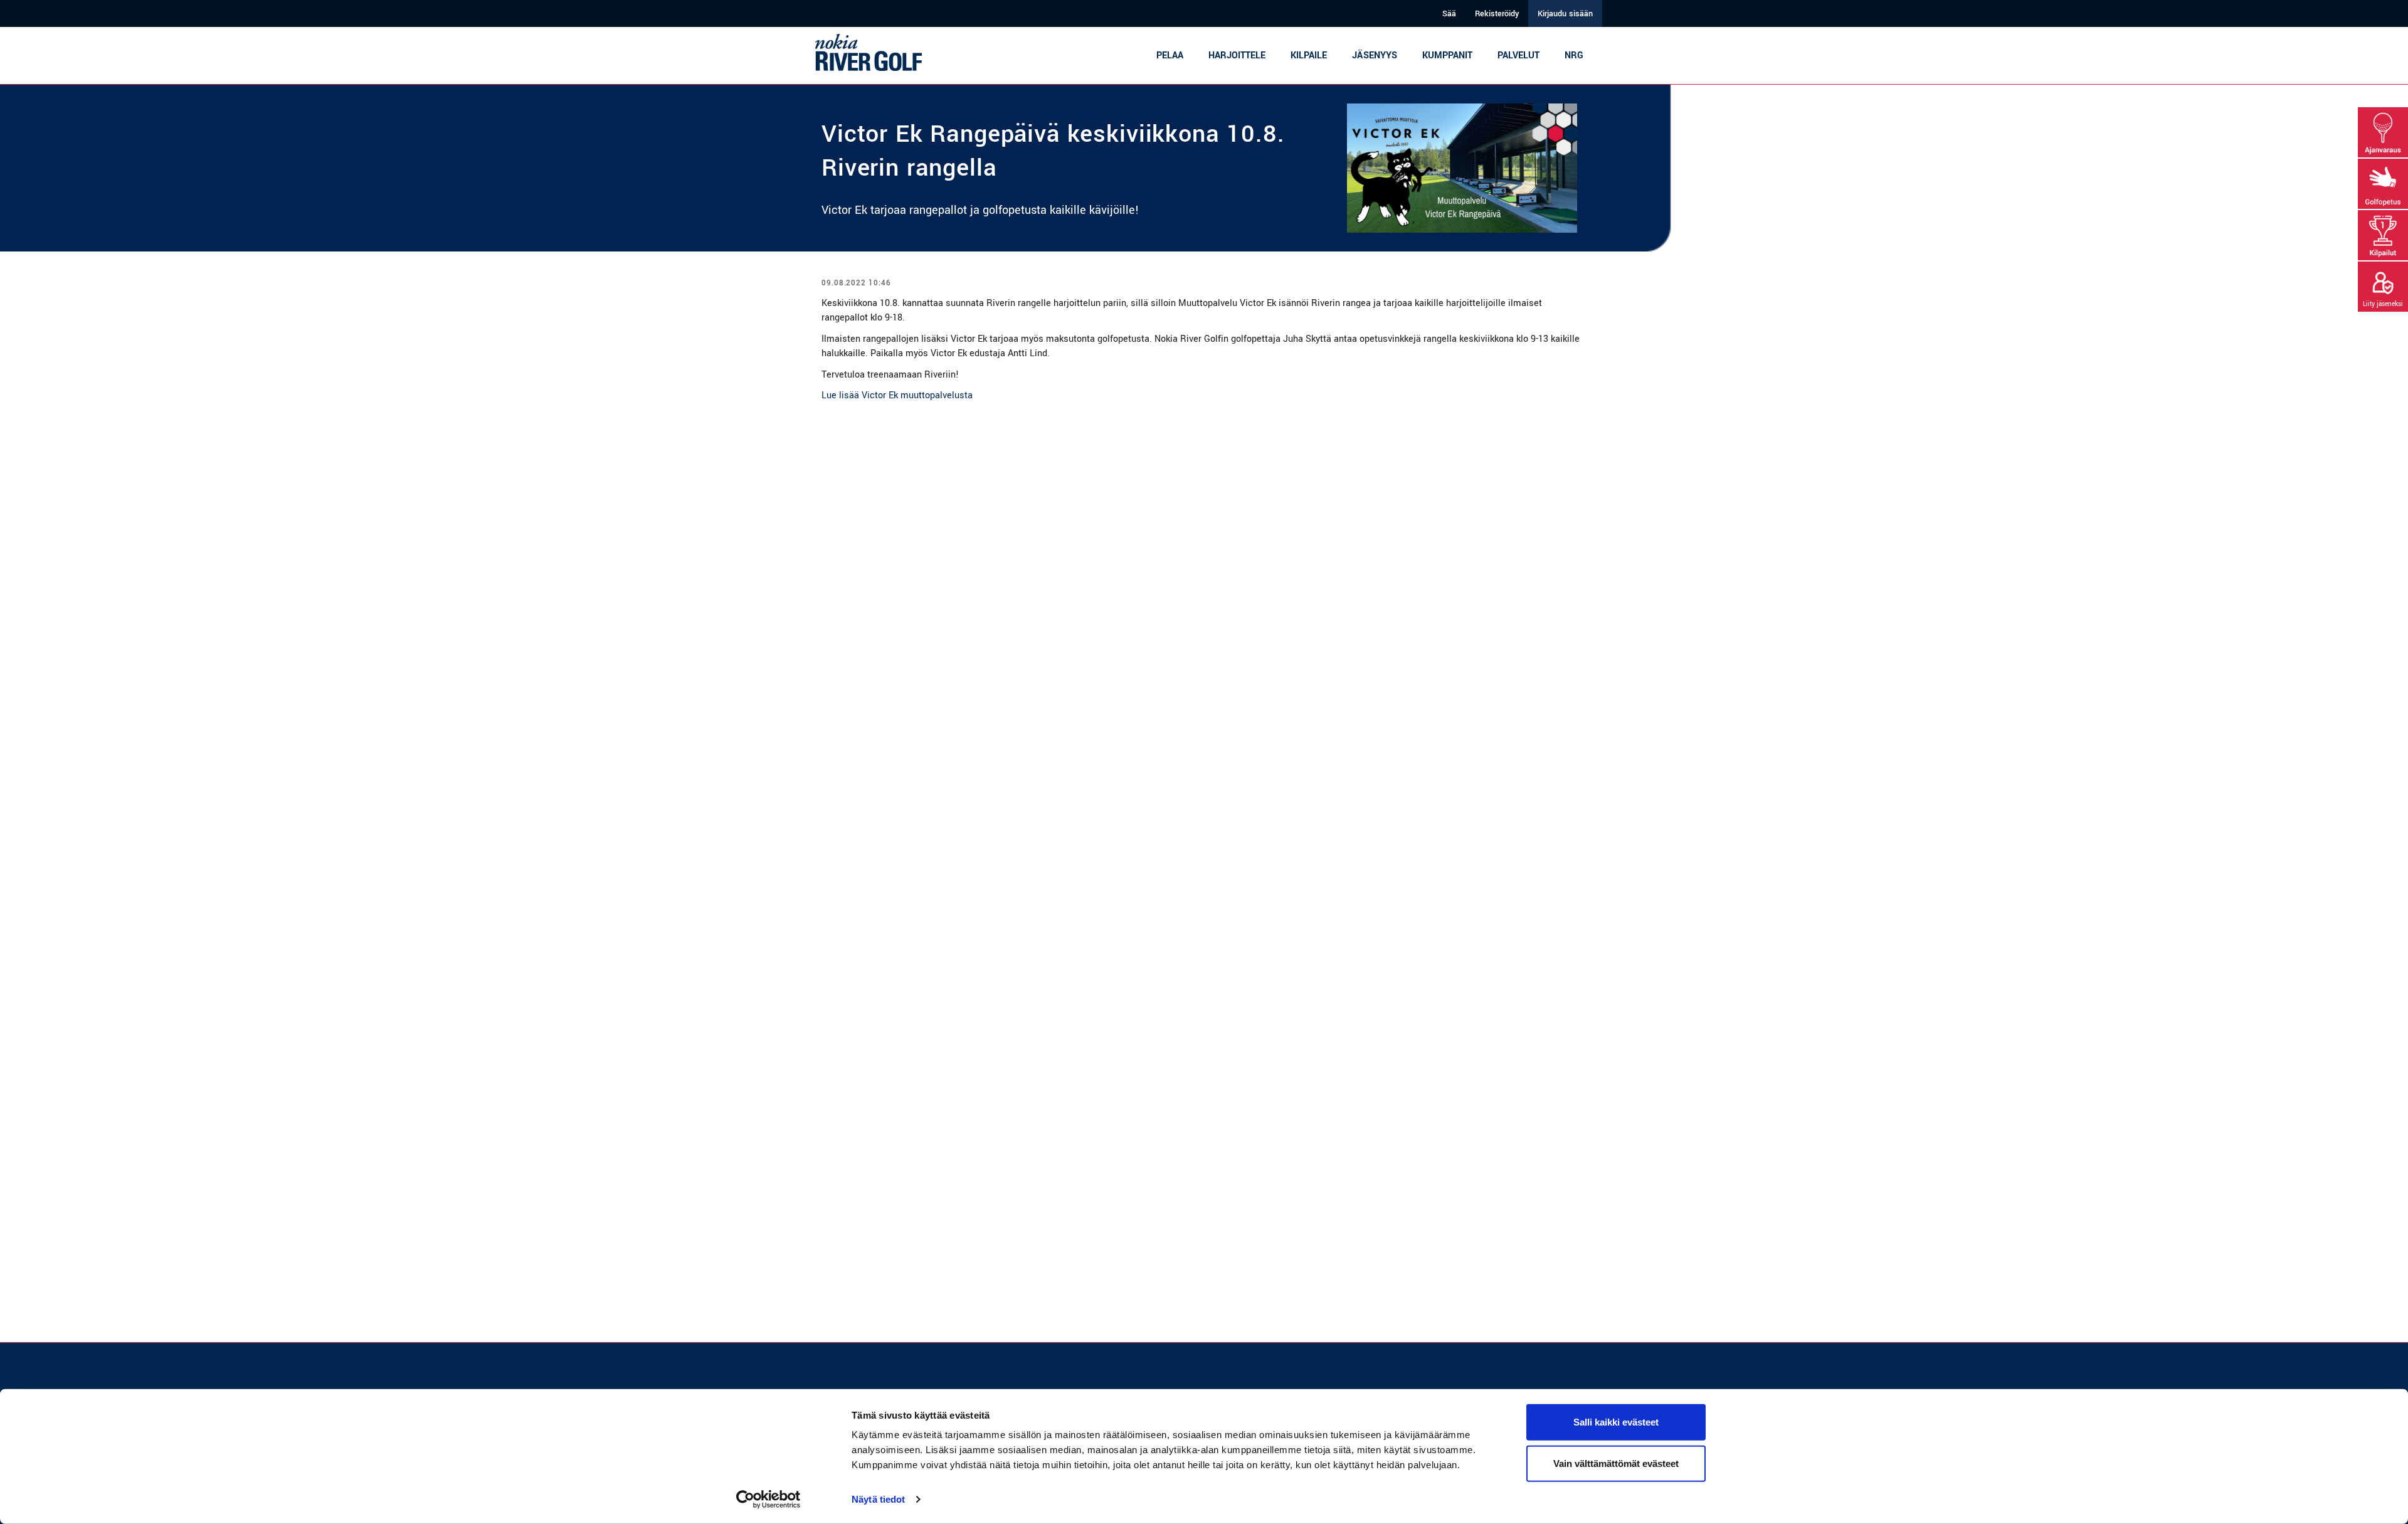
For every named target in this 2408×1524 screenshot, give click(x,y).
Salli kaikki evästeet (1616, 1422)
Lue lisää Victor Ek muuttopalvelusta (897, 395)
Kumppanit (1447, 56)
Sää (1449, 14)
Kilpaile (1309, 56)
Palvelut (1518, 56)
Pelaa (1170, 56)
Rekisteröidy (1497, 14)
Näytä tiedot (878, 1499)
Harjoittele (1237, 56)
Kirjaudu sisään (1565, 14)
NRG (1574, 56)
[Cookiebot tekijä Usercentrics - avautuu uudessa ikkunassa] (768, 1500)
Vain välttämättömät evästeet (1616, 1463)
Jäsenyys (1375, 56)
